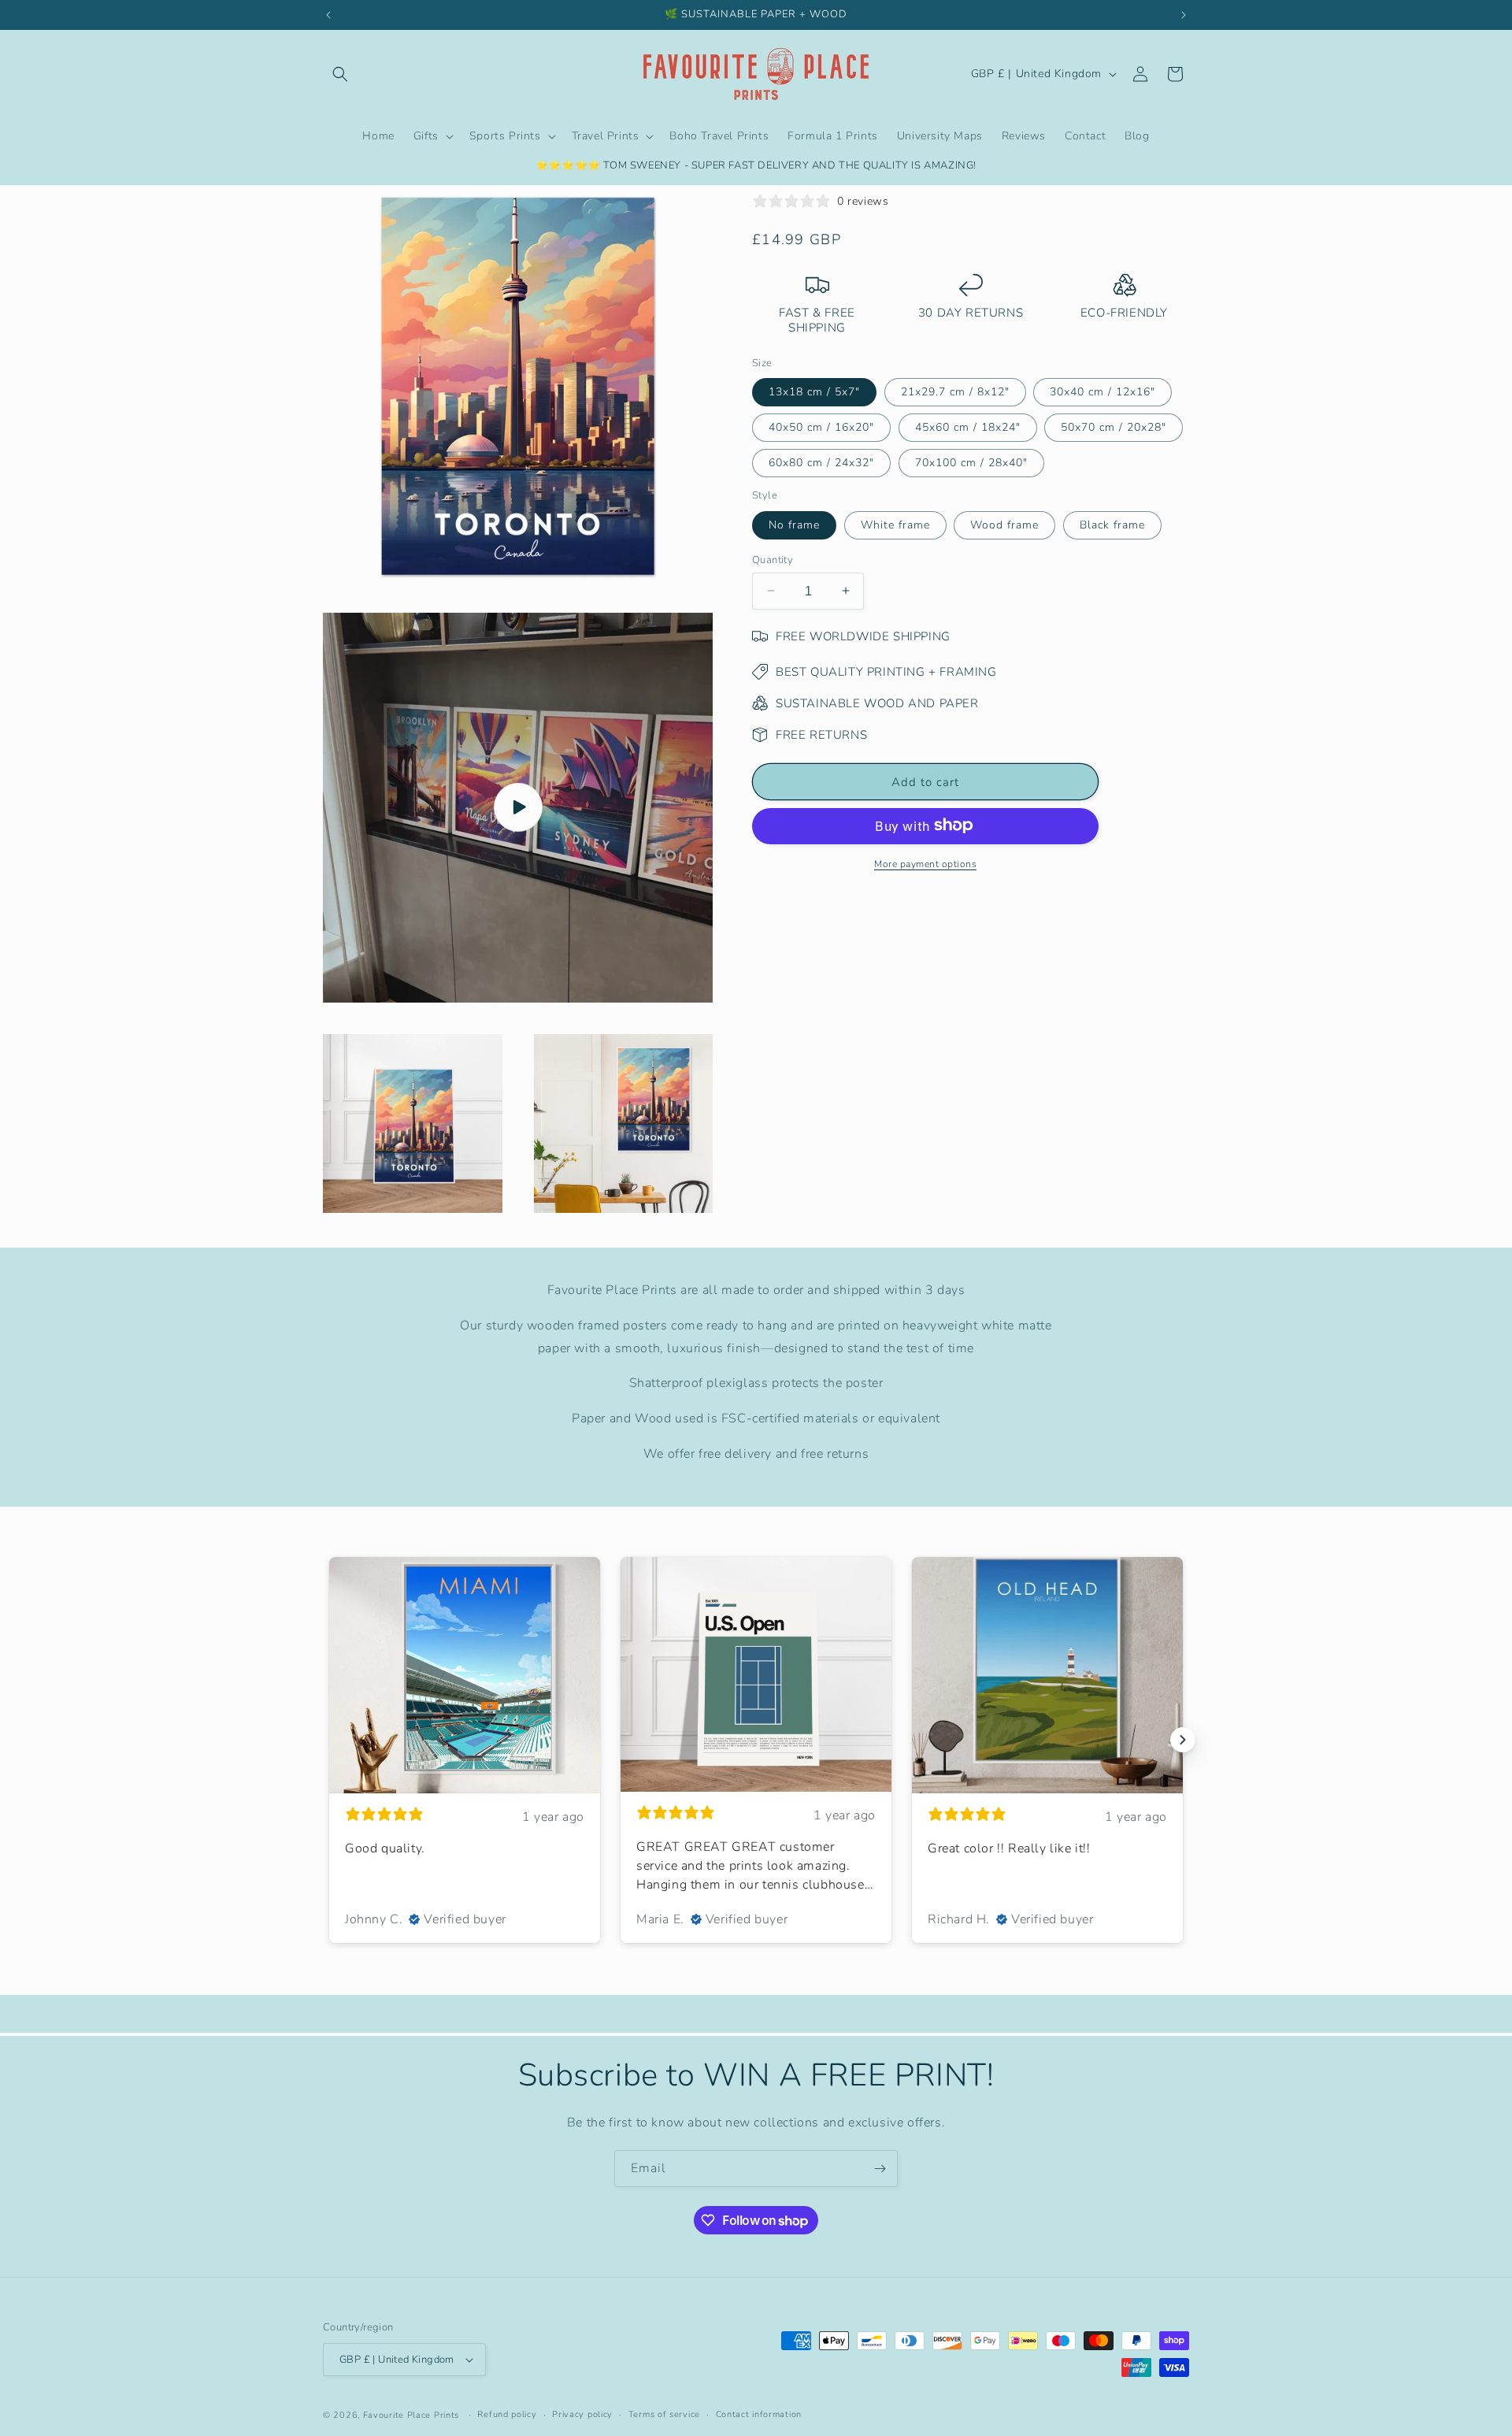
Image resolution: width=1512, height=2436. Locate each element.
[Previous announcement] (328, 15)
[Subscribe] (880, 2169)
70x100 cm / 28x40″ (971, 462)
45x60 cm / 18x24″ (968, 426)
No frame (794, 524)
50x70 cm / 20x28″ (1114, 426)
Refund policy (507, 2414)
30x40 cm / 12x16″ (1102, 391)
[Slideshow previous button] (329, 1740)
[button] (340, 74)
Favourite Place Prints (411, 2415)
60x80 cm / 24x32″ (821, 462)
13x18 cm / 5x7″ (814, 391)
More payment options (925, 863)
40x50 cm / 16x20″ (821, 426)
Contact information (759, 2414)
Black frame (1112, 524)
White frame (895, 524)
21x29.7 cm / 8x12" (955, 391)
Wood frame (1004, 524)
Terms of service (664, 2414)
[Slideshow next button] (1183, 1740)
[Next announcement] (1184, 15)
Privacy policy (582, 2414)
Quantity (773, 559)
